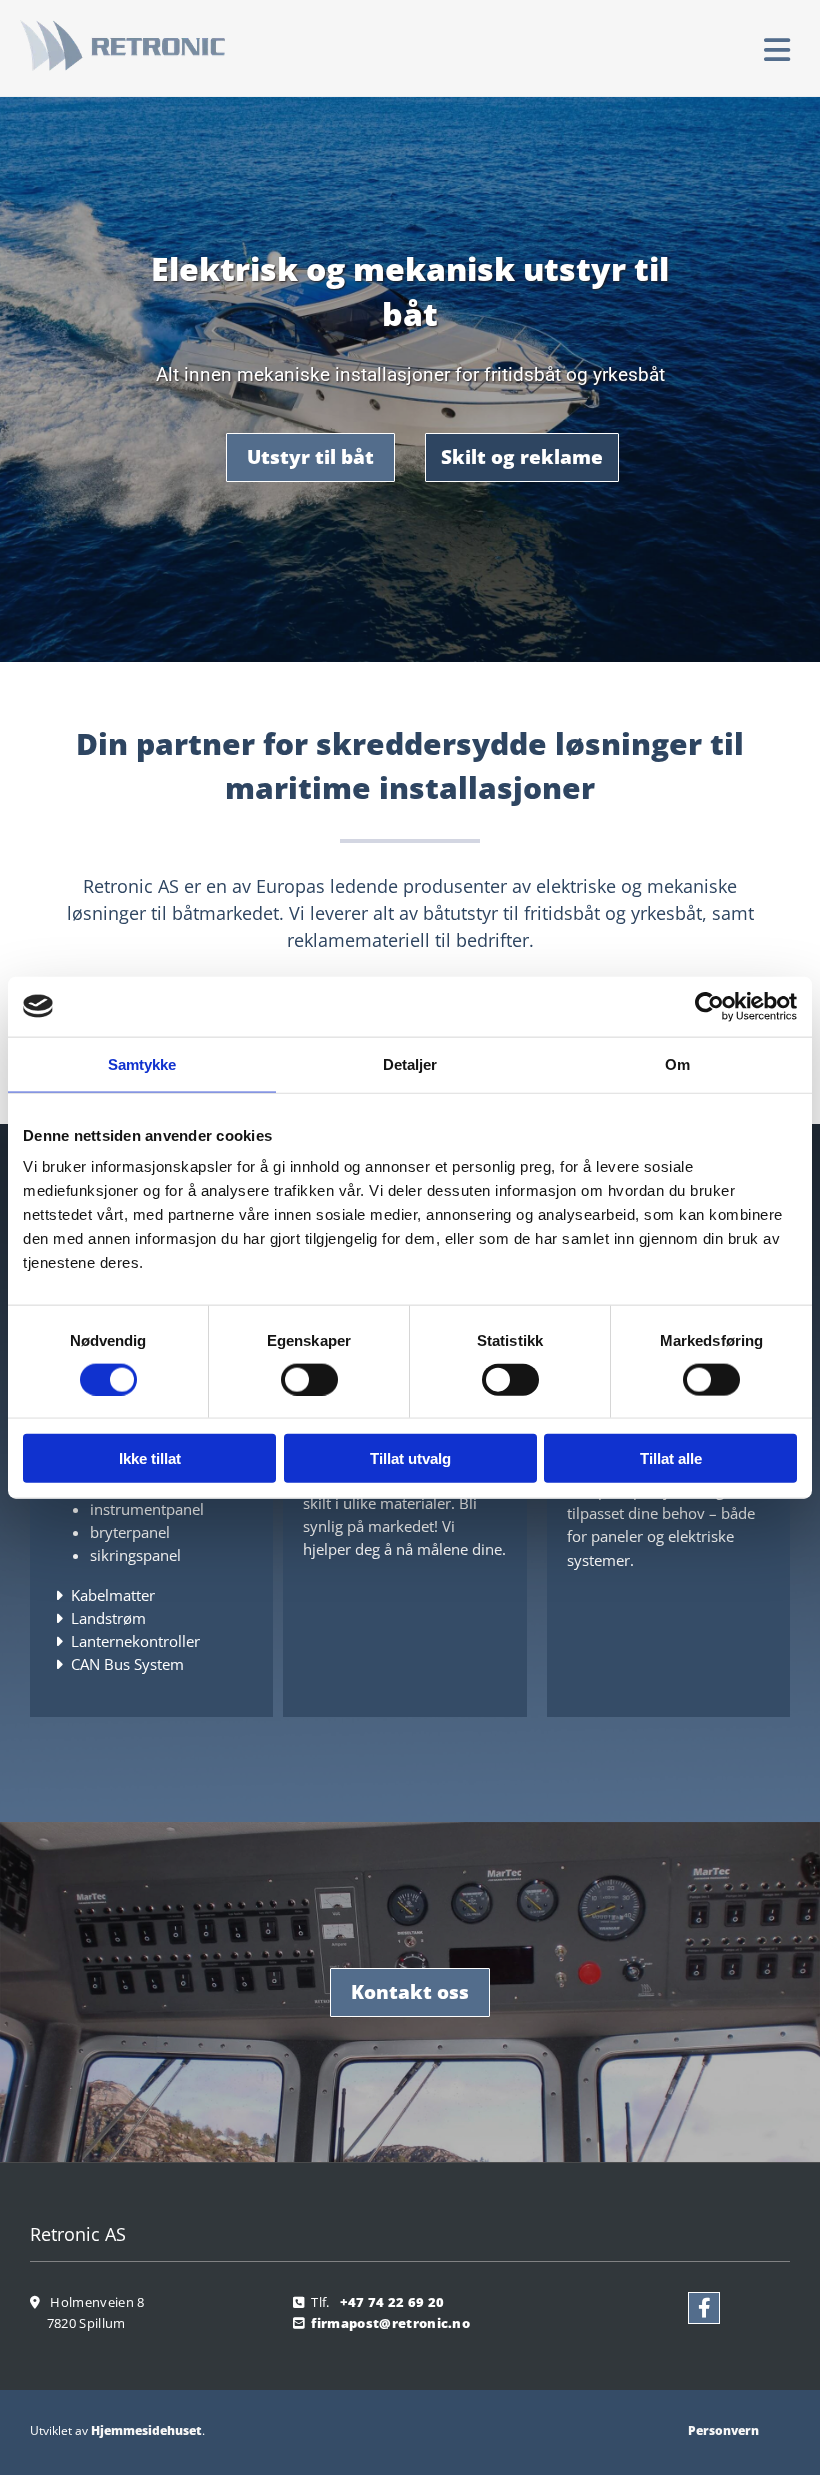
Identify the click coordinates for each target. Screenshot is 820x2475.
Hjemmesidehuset (146, 2430)
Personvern (723, 2430)
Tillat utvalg (410, 1458)
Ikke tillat (150, 1458)
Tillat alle (671, 1458)
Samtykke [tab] (142, 1063)
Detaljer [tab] (410, 1063)
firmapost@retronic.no (390, 2323)
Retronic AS (78, 2234)
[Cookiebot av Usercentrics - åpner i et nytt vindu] (709, 1006)
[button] (541, 50)
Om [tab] (677, 1063)
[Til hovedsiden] (148, 45)
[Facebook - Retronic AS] (704, 2308)
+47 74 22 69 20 (392, 2302)
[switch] (309, 1379)
